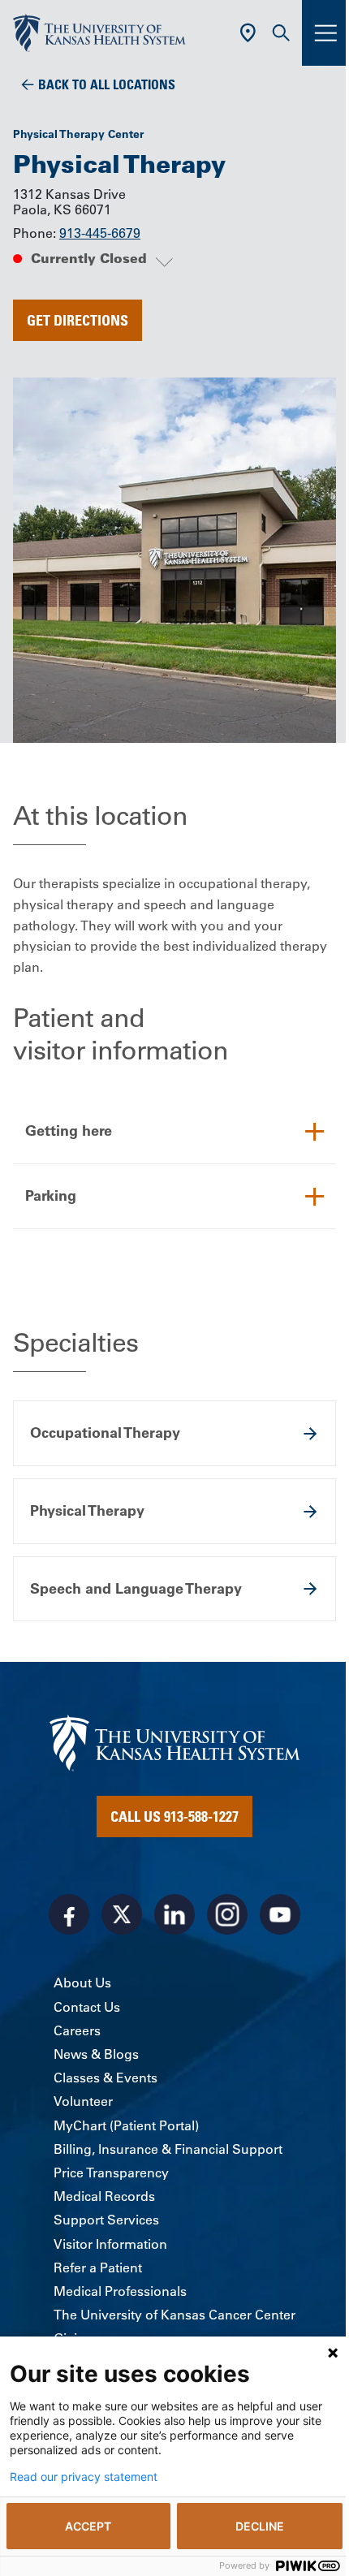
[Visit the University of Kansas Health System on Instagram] (227, 1914)
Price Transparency (111, 2173)
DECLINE (260, 2526)
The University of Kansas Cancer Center (174, 2315)
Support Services (106, 2220)
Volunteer (83, 2101)
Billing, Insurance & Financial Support (168, 2149)
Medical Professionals (120, 2291)
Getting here (69, 1131)
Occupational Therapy (105, 1433)
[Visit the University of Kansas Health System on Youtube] (280, 1914)
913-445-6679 (100, 233)
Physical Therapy (87, 1510)
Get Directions (78, 320)
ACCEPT (88, 2526)
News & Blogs (96, 2054)
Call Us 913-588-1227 (174, 1816)
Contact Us (87, 2007)
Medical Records (104, 2196)
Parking (51, 1195)
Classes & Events (106, 2078)
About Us (82, 1983)
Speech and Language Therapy (136, 1588)
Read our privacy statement (84, 2477)
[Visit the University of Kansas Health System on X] (122, 1914)
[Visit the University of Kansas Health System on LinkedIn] (174, 1914)
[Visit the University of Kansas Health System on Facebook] (69, 1914)
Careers (77, 2030)
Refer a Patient (98, 2267)
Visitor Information (110, 2244)
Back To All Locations (107, 84)
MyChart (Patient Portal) (126, 2125)
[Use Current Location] (248, 33)
